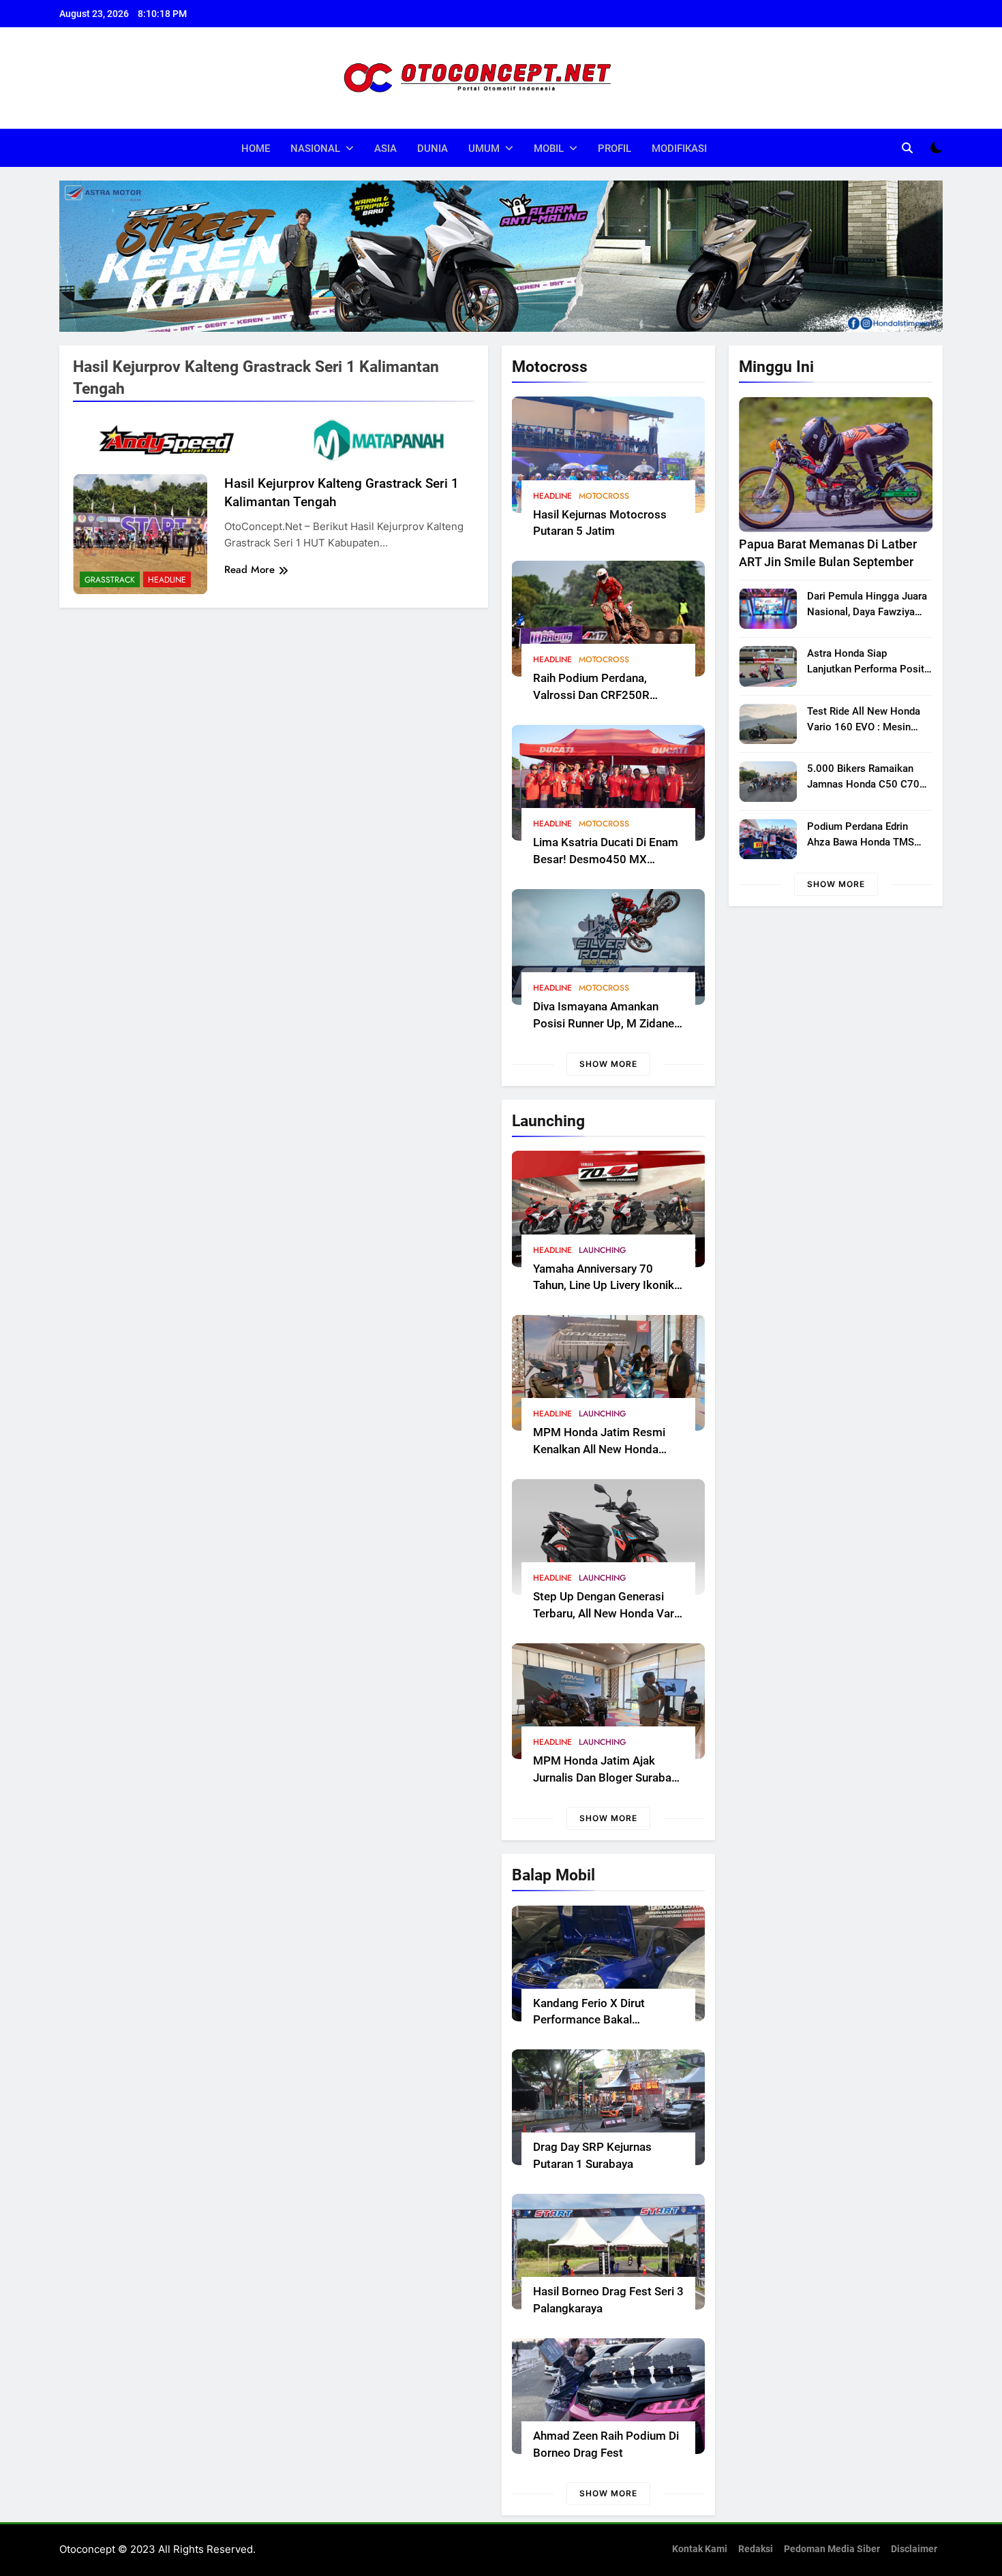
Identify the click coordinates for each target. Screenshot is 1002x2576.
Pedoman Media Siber (832, 2549)
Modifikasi (679, 149)
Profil (614, 149)
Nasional (315, 149)
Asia (385, 149)
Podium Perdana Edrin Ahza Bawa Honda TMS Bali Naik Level (861, 842)
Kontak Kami (700, 2549)
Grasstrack (110, 580)
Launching (603, 1250)
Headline (552, 496)
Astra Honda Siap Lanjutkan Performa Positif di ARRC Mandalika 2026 (869, 669)
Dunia (432, 149)
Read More (249, 570)
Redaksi (756, 2549)
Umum (484, 149)
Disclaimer (914, 2549)
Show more (608, 1064)
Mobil (549, 149)
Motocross (604, 496)
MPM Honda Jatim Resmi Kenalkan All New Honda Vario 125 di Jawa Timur (599, 1449)
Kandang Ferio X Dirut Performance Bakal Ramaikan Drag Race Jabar (603, 2020)
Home (256, 149)
